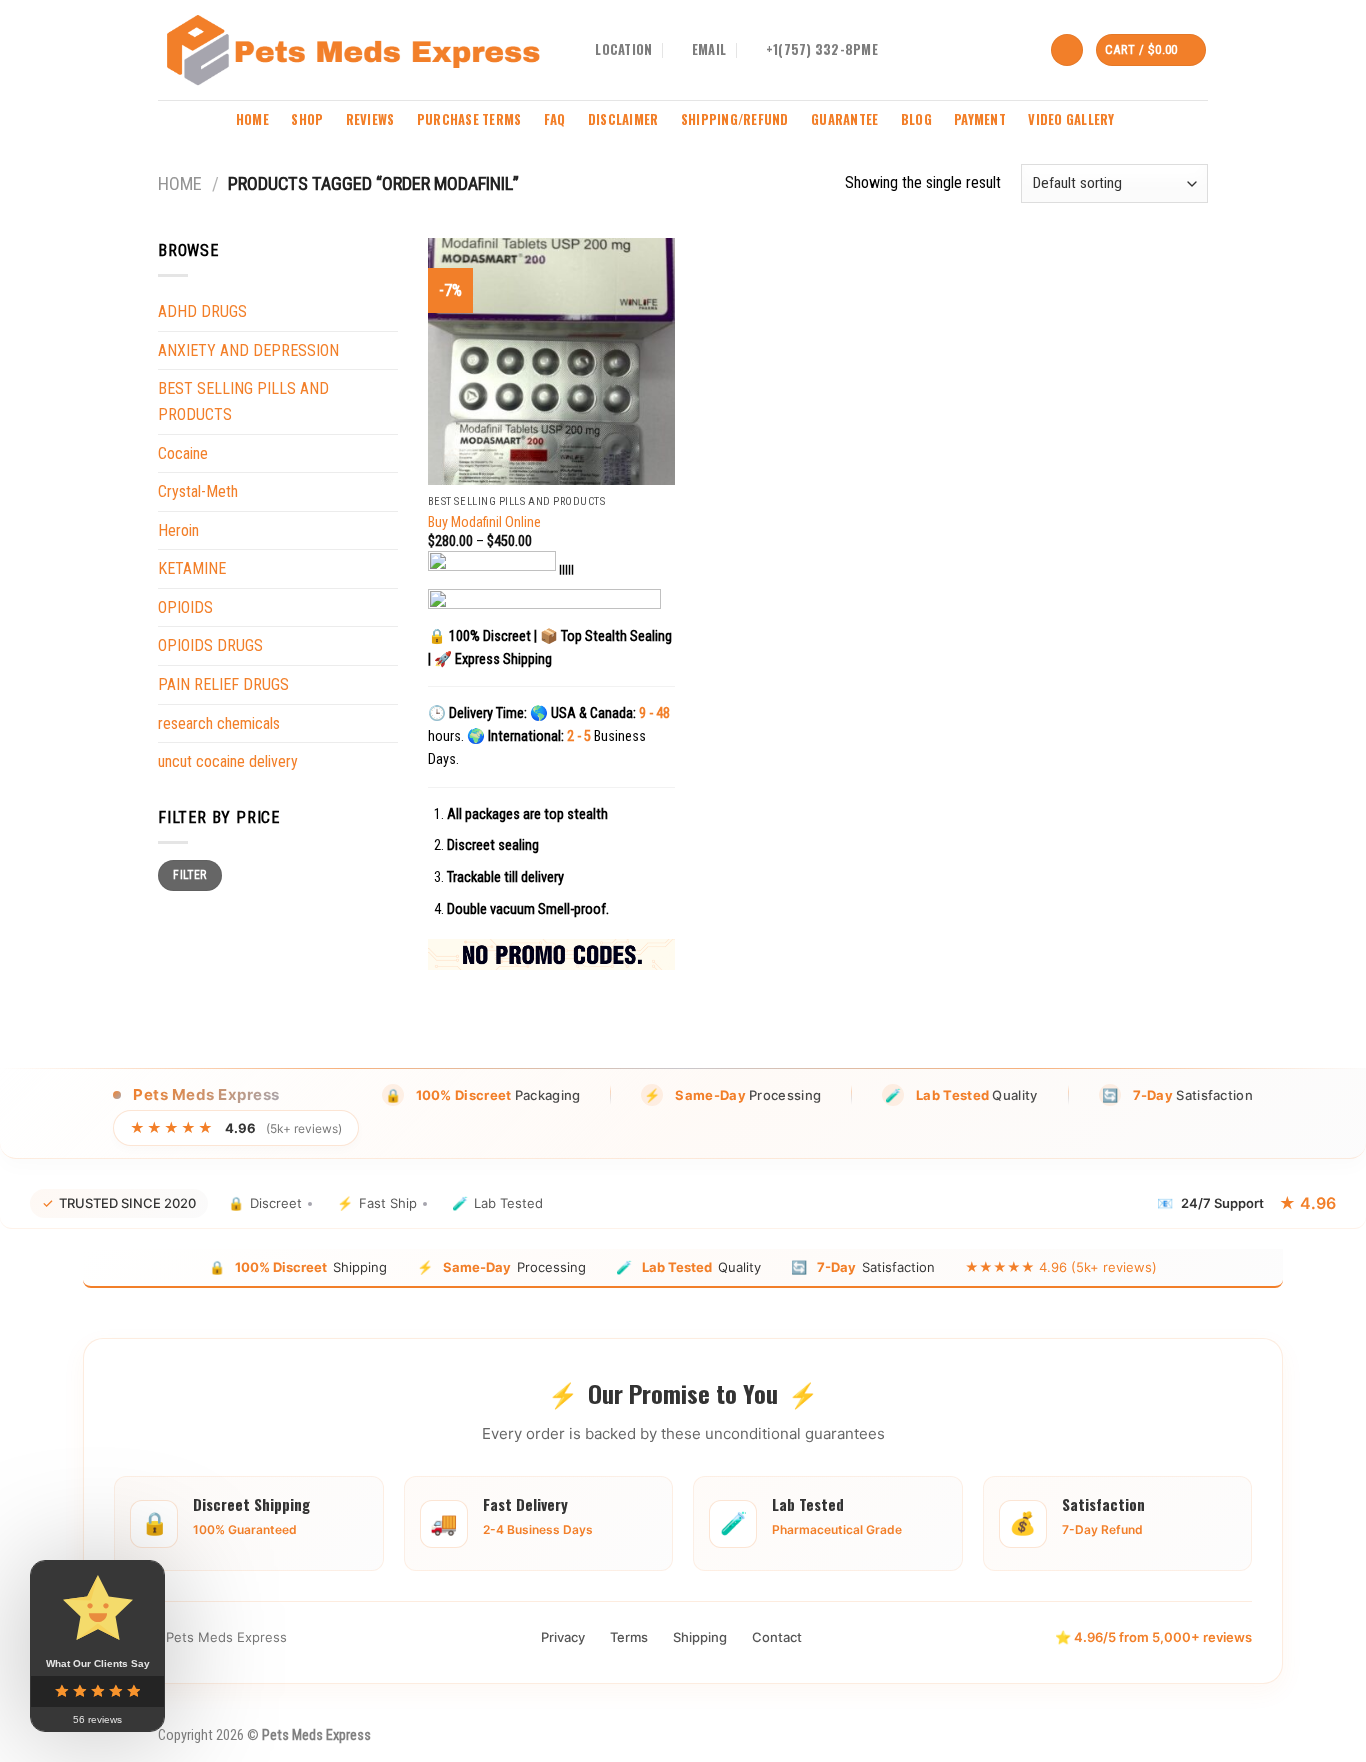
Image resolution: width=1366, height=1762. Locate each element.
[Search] (1067, 50)
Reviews (370, 119)
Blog (916, 119)
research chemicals (219, 723)
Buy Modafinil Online (484, 522)
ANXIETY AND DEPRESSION (248, 350)
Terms (629, 1637)
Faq (555, 119)
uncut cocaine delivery (228, 761)
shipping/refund (735, 119)
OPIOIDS (185, 607)
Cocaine (183, 453)
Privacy (563, 1637)
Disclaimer (623, 119)
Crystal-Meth (198, 491)
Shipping (700, 1637)
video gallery (1071, 119)
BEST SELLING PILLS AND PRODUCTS (243, 401)
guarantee (844, 119)
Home (252, 119)
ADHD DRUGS (202, 311)
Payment (980, 119)
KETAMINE (192, 568)
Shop (307, 119)
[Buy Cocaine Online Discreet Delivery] (353, 50)
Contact (777, 1637)
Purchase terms (469, 119)
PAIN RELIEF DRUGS (223, 684)
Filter (189, 875)
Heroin (178, 530)
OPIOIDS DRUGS (210, 646)
